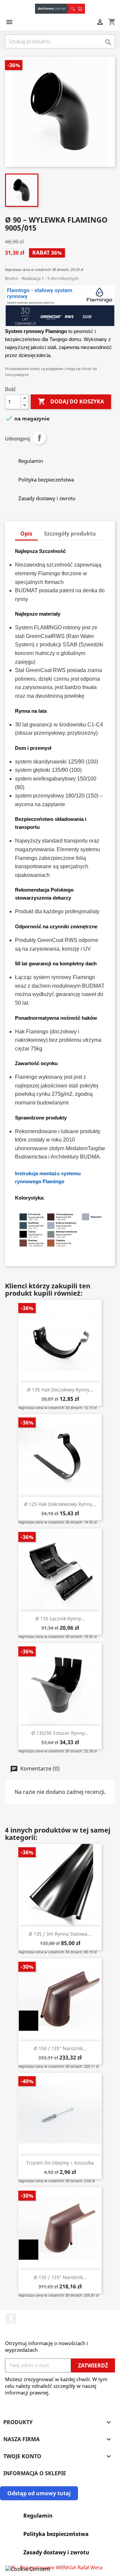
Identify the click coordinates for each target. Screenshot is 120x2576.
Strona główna (52, 9)
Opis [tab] (26, 534)
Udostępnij (39, 438)
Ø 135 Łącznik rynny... (60, 1619)
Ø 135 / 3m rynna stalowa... (60, 1934)
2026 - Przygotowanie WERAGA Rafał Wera (54, 2567)
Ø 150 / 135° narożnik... (60, 2048)
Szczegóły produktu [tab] (70, 534)
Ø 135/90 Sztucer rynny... (60, 1733)
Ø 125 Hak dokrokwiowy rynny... (60, 1504)
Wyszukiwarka (72, 9)
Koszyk (81, 9)
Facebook (11, 2319)
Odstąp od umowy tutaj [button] (39, 2493)
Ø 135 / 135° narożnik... (60, 2277)
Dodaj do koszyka (71, 401)
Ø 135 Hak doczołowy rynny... (60, 1390)
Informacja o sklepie (35, 2473)
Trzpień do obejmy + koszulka (60, 2163)
